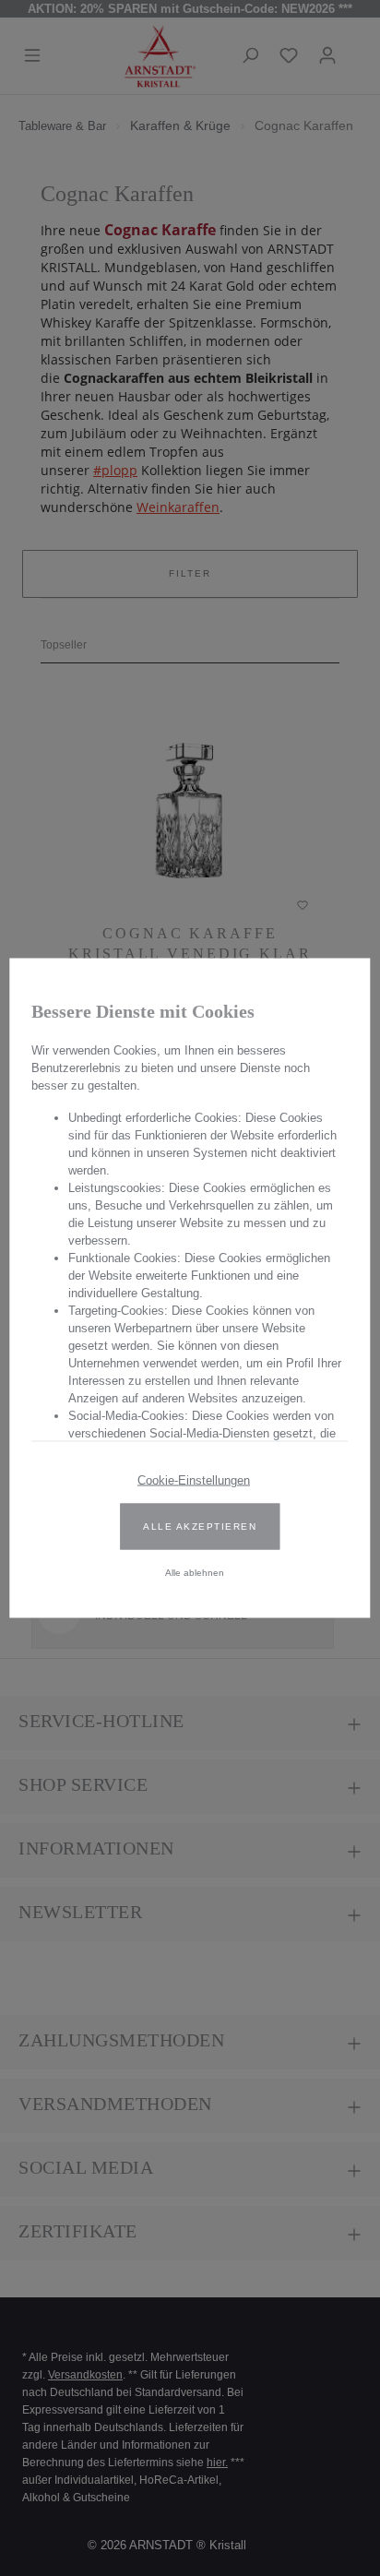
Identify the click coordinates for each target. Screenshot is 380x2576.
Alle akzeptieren (200, 1527)
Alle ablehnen (195, 1573)
